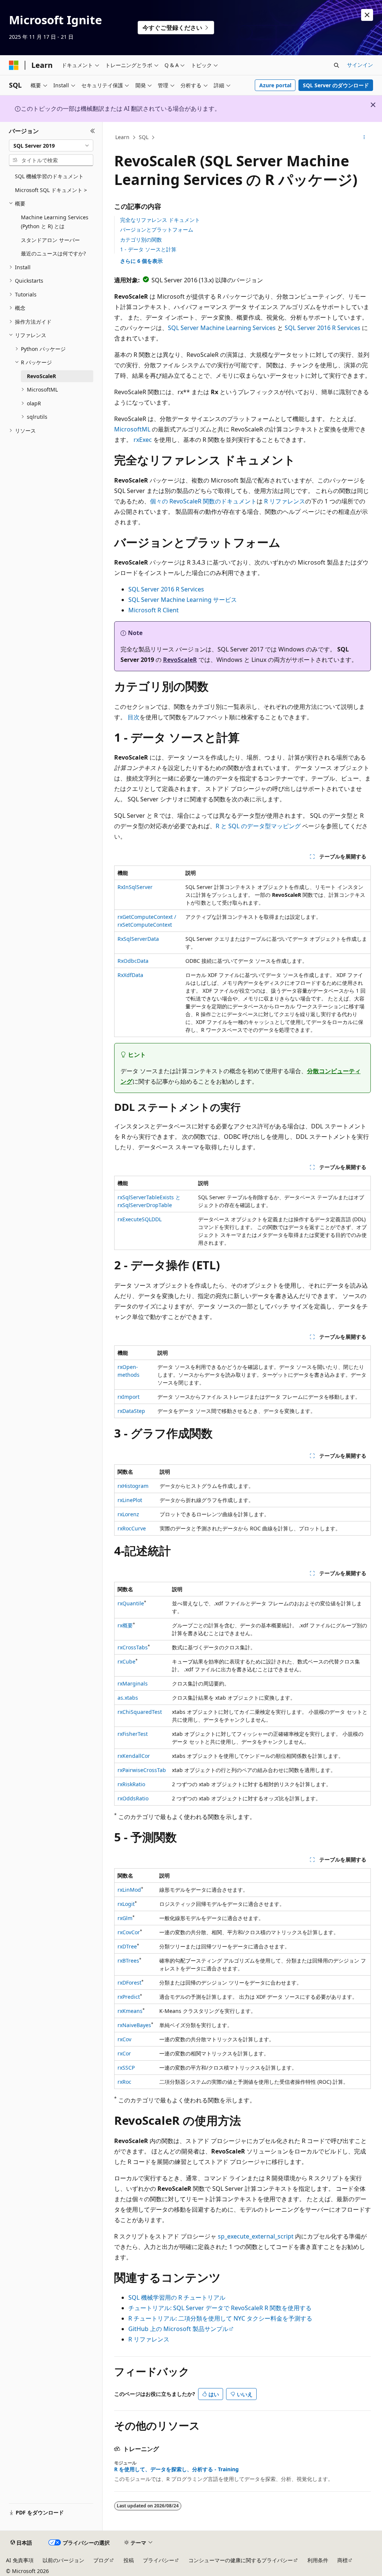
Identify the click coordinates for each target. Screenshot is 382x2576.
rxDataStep (131, 1411)
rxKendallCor (134, 1756)
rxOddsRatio (133, 1798)
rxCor (124, 2053)
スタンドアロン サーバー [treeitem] (50, 240)
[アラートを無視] (367, 15)
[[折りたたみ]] (93, 131)
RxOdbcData (133, 961)
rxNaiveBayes (134, 2025)
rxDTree (127, 1946)
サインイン (360, 65)
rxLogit (126, 1904)
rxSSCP (126, 2068)
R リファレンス (285, 501)
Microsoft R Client (154, 610)
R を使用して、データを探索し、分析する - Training (176, 2469)
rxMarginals (133, 1683)
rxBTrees (128, 1961)
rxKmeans (130, 2011)
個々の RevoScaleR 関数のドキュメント (203, 501)
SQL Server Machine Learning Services (222, 328)
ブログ (101, 2560)
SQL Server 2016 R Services (322, 328)
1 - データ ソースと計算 (148, 249)
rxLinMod (129, 1890)
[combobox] (51, 145)
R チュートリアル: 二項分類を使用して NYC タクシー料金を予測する (220, 2318)
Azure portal (275, 85)
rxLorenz (128, 1514)
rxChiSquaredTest (140, 1712)
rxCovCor (129, 1932)
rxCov (124, 2039)
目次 (134, 717)
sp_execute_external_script (256, 2236)
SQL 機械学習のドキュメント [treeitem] (49, 176)
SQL (144, 137)
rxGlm (125, 1918)
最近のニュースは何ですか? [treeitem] (53, 253)
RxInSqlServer (135, 887)
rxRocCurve (132, 1528)
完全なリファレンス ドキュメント (160, 220)
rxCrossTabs (133, 1647)
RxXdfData (130, 975)
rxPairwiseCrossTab (142, 1770)
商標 (342, 2560)
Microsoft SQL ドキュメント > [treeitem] (51, 190)
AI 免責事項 (20, 2560)
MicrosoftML (132, 429)
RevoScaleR (180, 660)
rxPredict (129, 1997)
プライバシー (159, 2560)
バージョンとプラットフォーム (157, 230)
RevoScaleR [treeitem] (41, 376)
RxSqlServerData (138, 939)
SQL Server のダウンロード (336, 85)
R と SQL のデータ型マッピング (258, 826)
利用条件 (318, 2560)
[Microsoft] (14, 65)
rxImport (129, 1397)
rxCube (126, 1661)
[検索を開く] (336, 65)
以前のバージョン (63, 2560)
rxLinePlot (130, 1500)
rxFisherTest (133, 1734)
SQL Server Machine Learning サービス (183, 600)
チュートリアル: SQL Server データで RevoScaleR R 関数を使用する (220, 2308)
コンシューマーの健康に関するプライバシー (241, 2560)
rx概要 (125, 1625)
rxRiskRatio (131, 1784)
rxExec (143, 440)
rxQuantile (131, 1603)
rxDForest (129, 1983)
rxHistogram (133, 1486)
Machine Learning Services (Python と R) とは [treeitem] (55, 222)
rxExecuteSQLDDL (140, 1219)
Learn (122, 137)
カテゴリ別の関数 (141, 240)
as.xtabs (128, 1698)
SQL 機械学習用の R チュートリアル (177, 2297)
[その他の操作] (364, 138)
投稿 (129, 2560)
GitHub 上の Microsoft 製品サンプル (178, 2329)
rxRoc (124, 2082)
